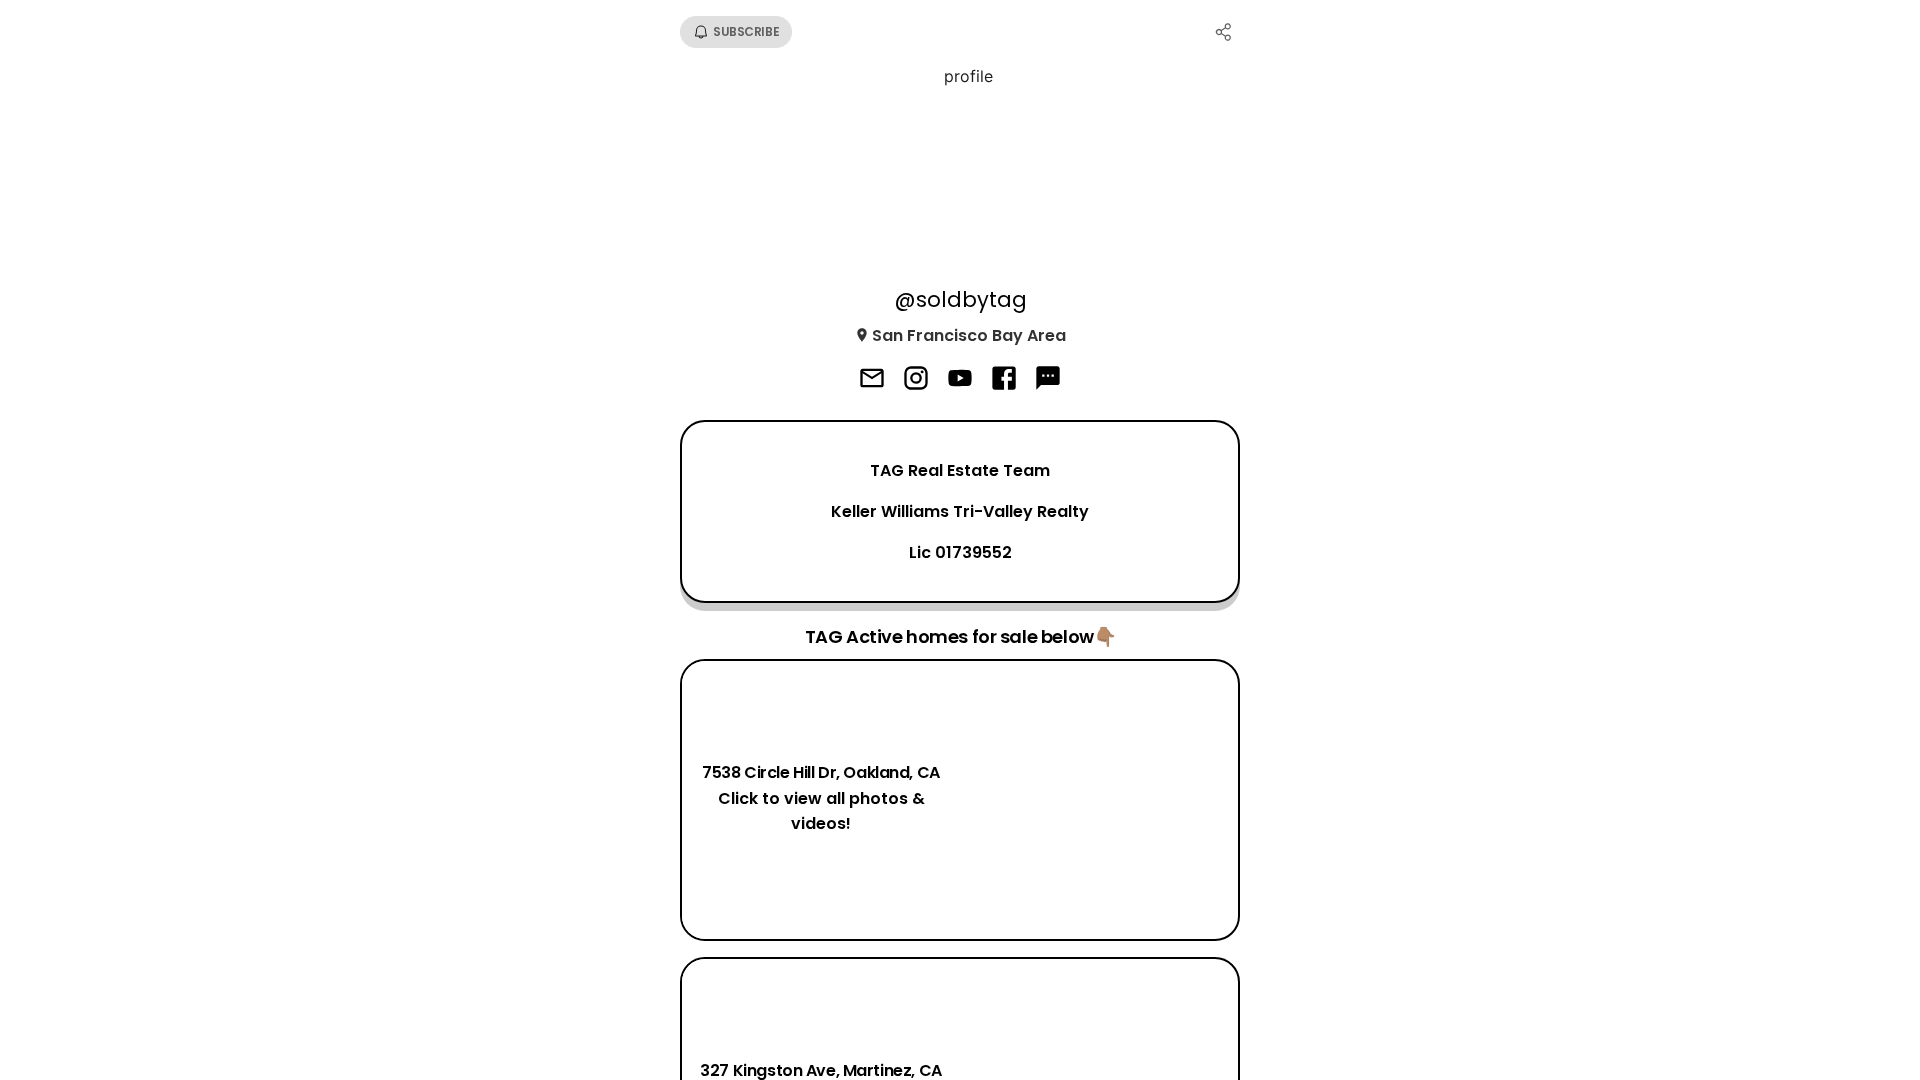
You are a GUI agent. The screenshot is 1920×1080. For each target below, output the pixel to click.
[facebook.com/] (1004, 380)
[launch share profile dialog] (1224, 32)
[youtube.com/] (960, 380)
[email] (872, 380)
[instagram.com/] (916, 380)
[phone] (1048, 380)
